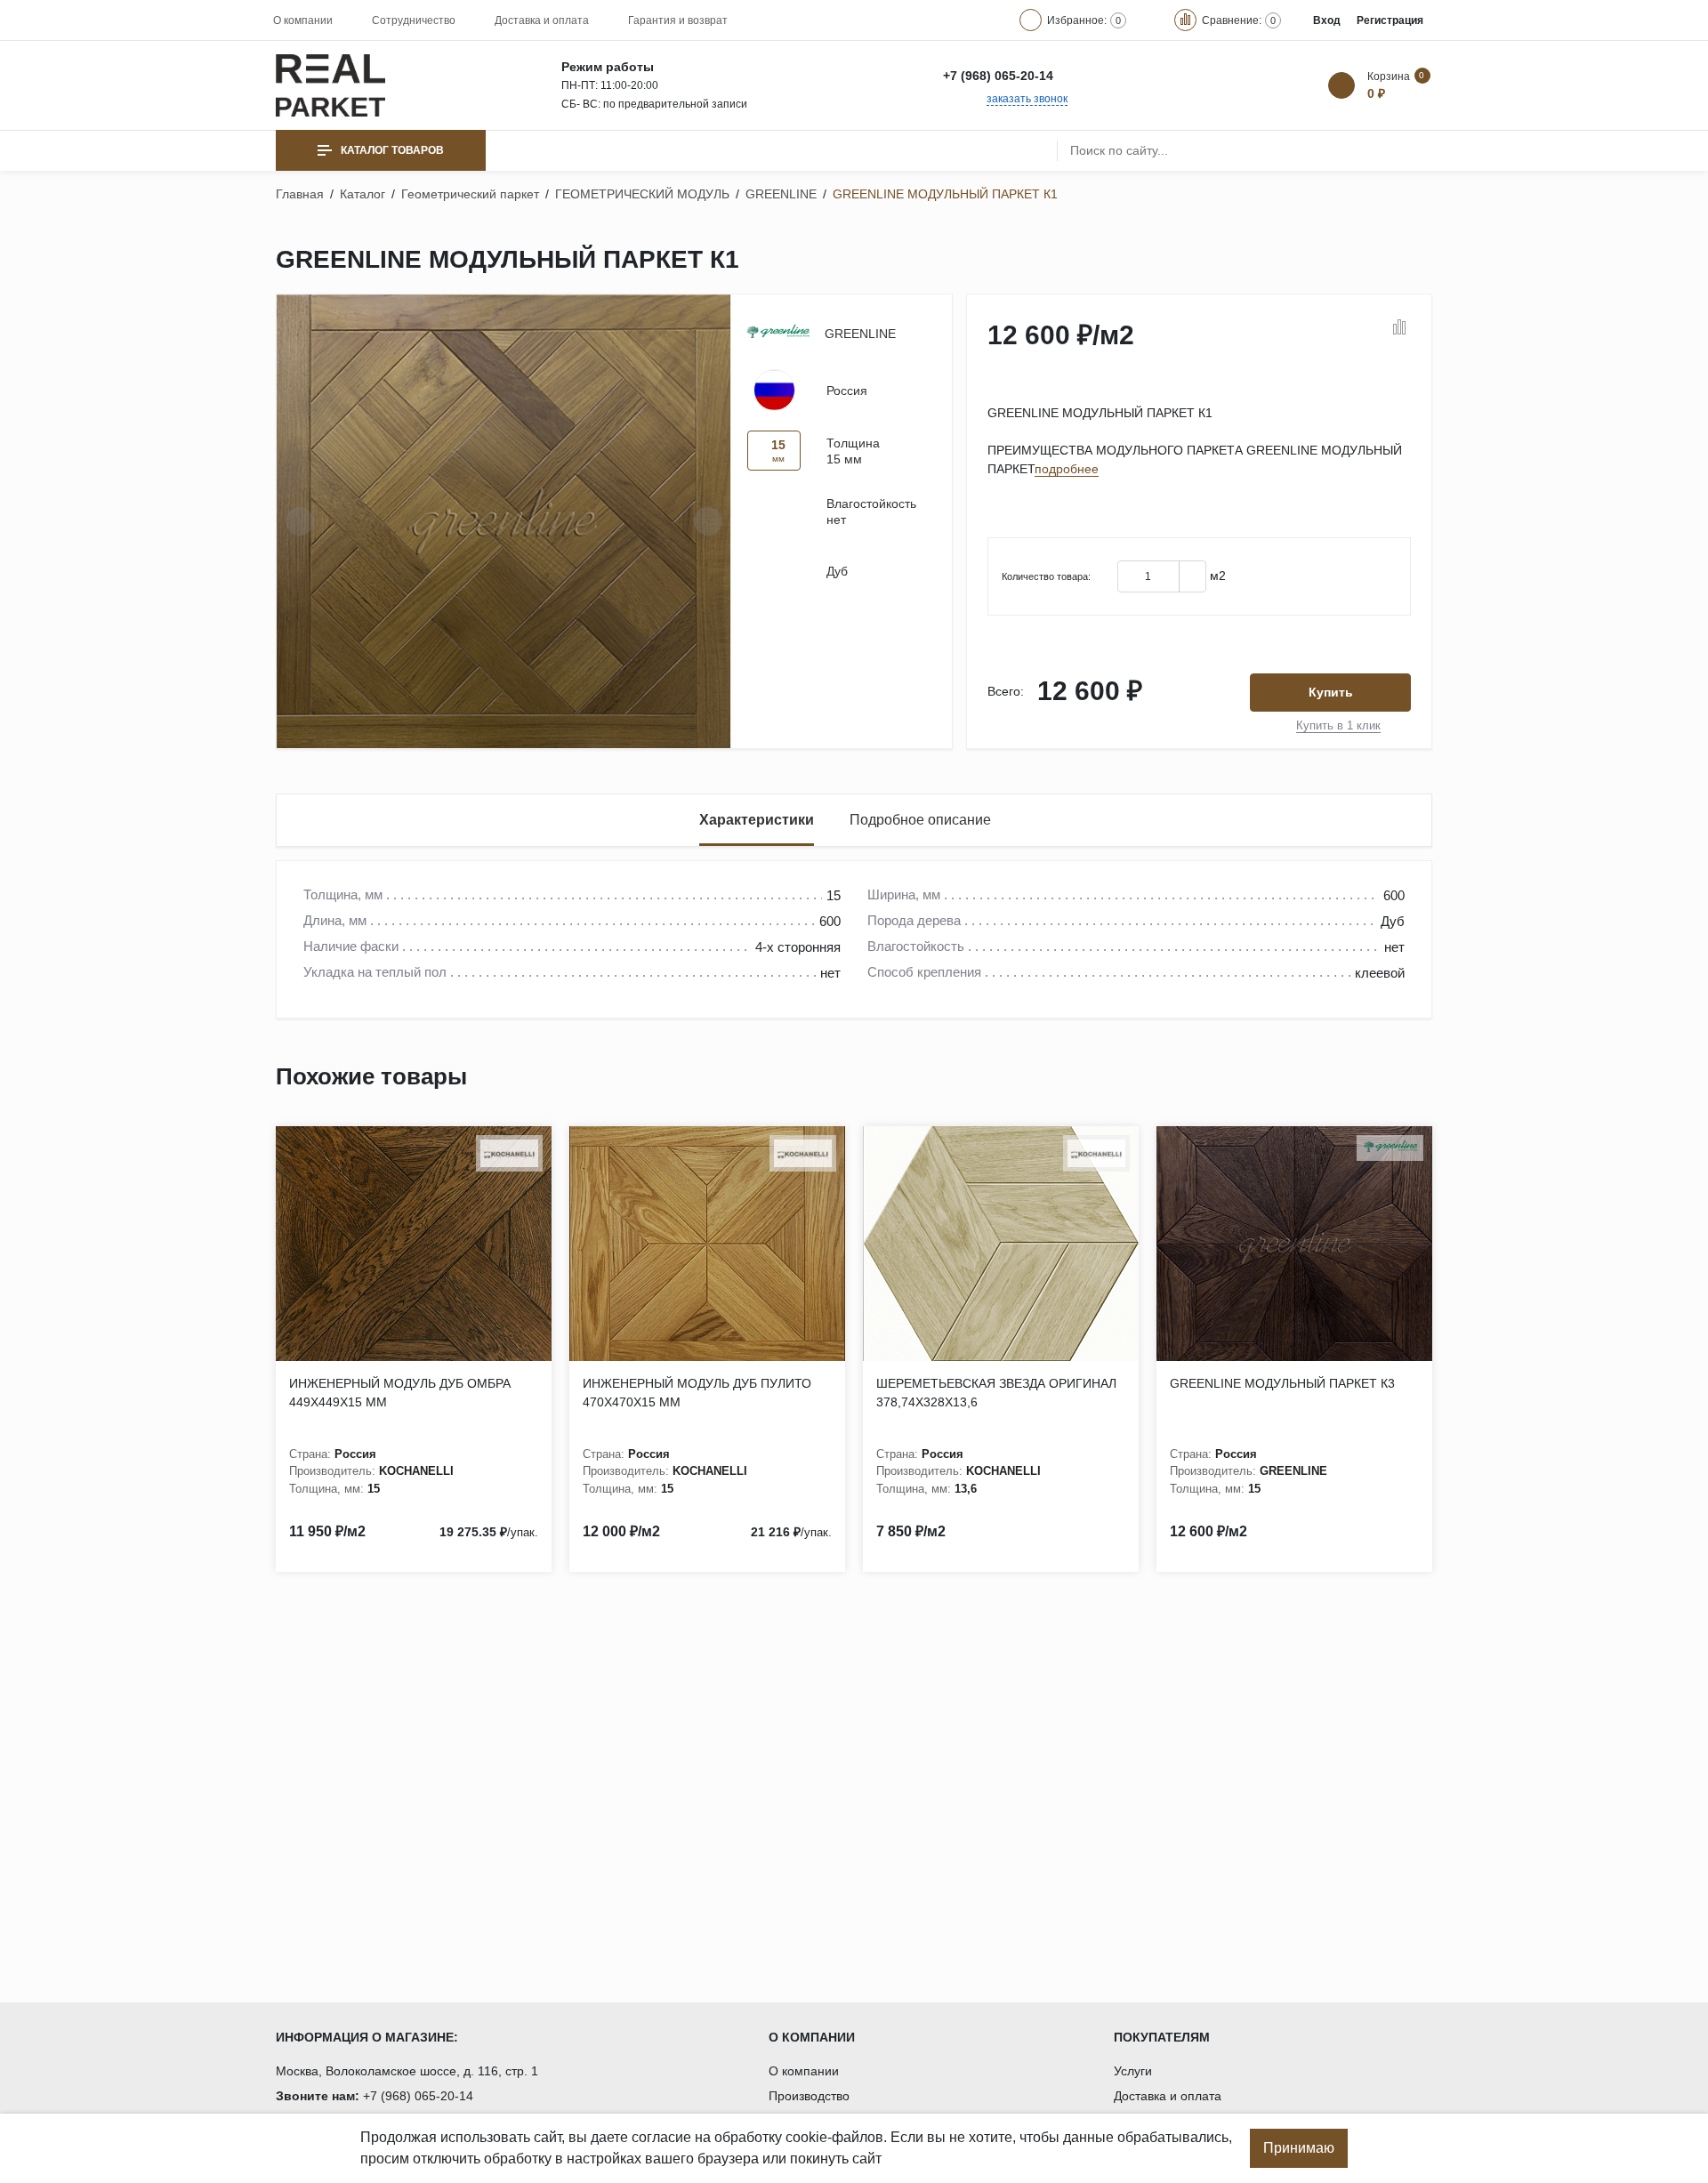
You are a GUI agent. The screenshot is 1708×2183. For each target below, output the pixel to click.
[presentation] (300, 521)
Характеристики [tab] (757, 820)
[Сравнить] (1400, 328)
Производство (809, 2096)
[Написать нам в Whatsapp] (1078, 76)
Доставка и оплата (542, 20)
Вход (1327, 20)
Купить (1331, 692)
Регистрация (1390, 20)
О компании (303, 20)
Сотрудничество (414, 20)
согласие (661, 2137)
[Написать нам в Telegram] (1116, 76)
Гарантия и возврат (678, 20)
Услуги (1133, 2071)
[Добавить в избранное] (1374, 328)
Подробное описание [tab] (920, 820)
